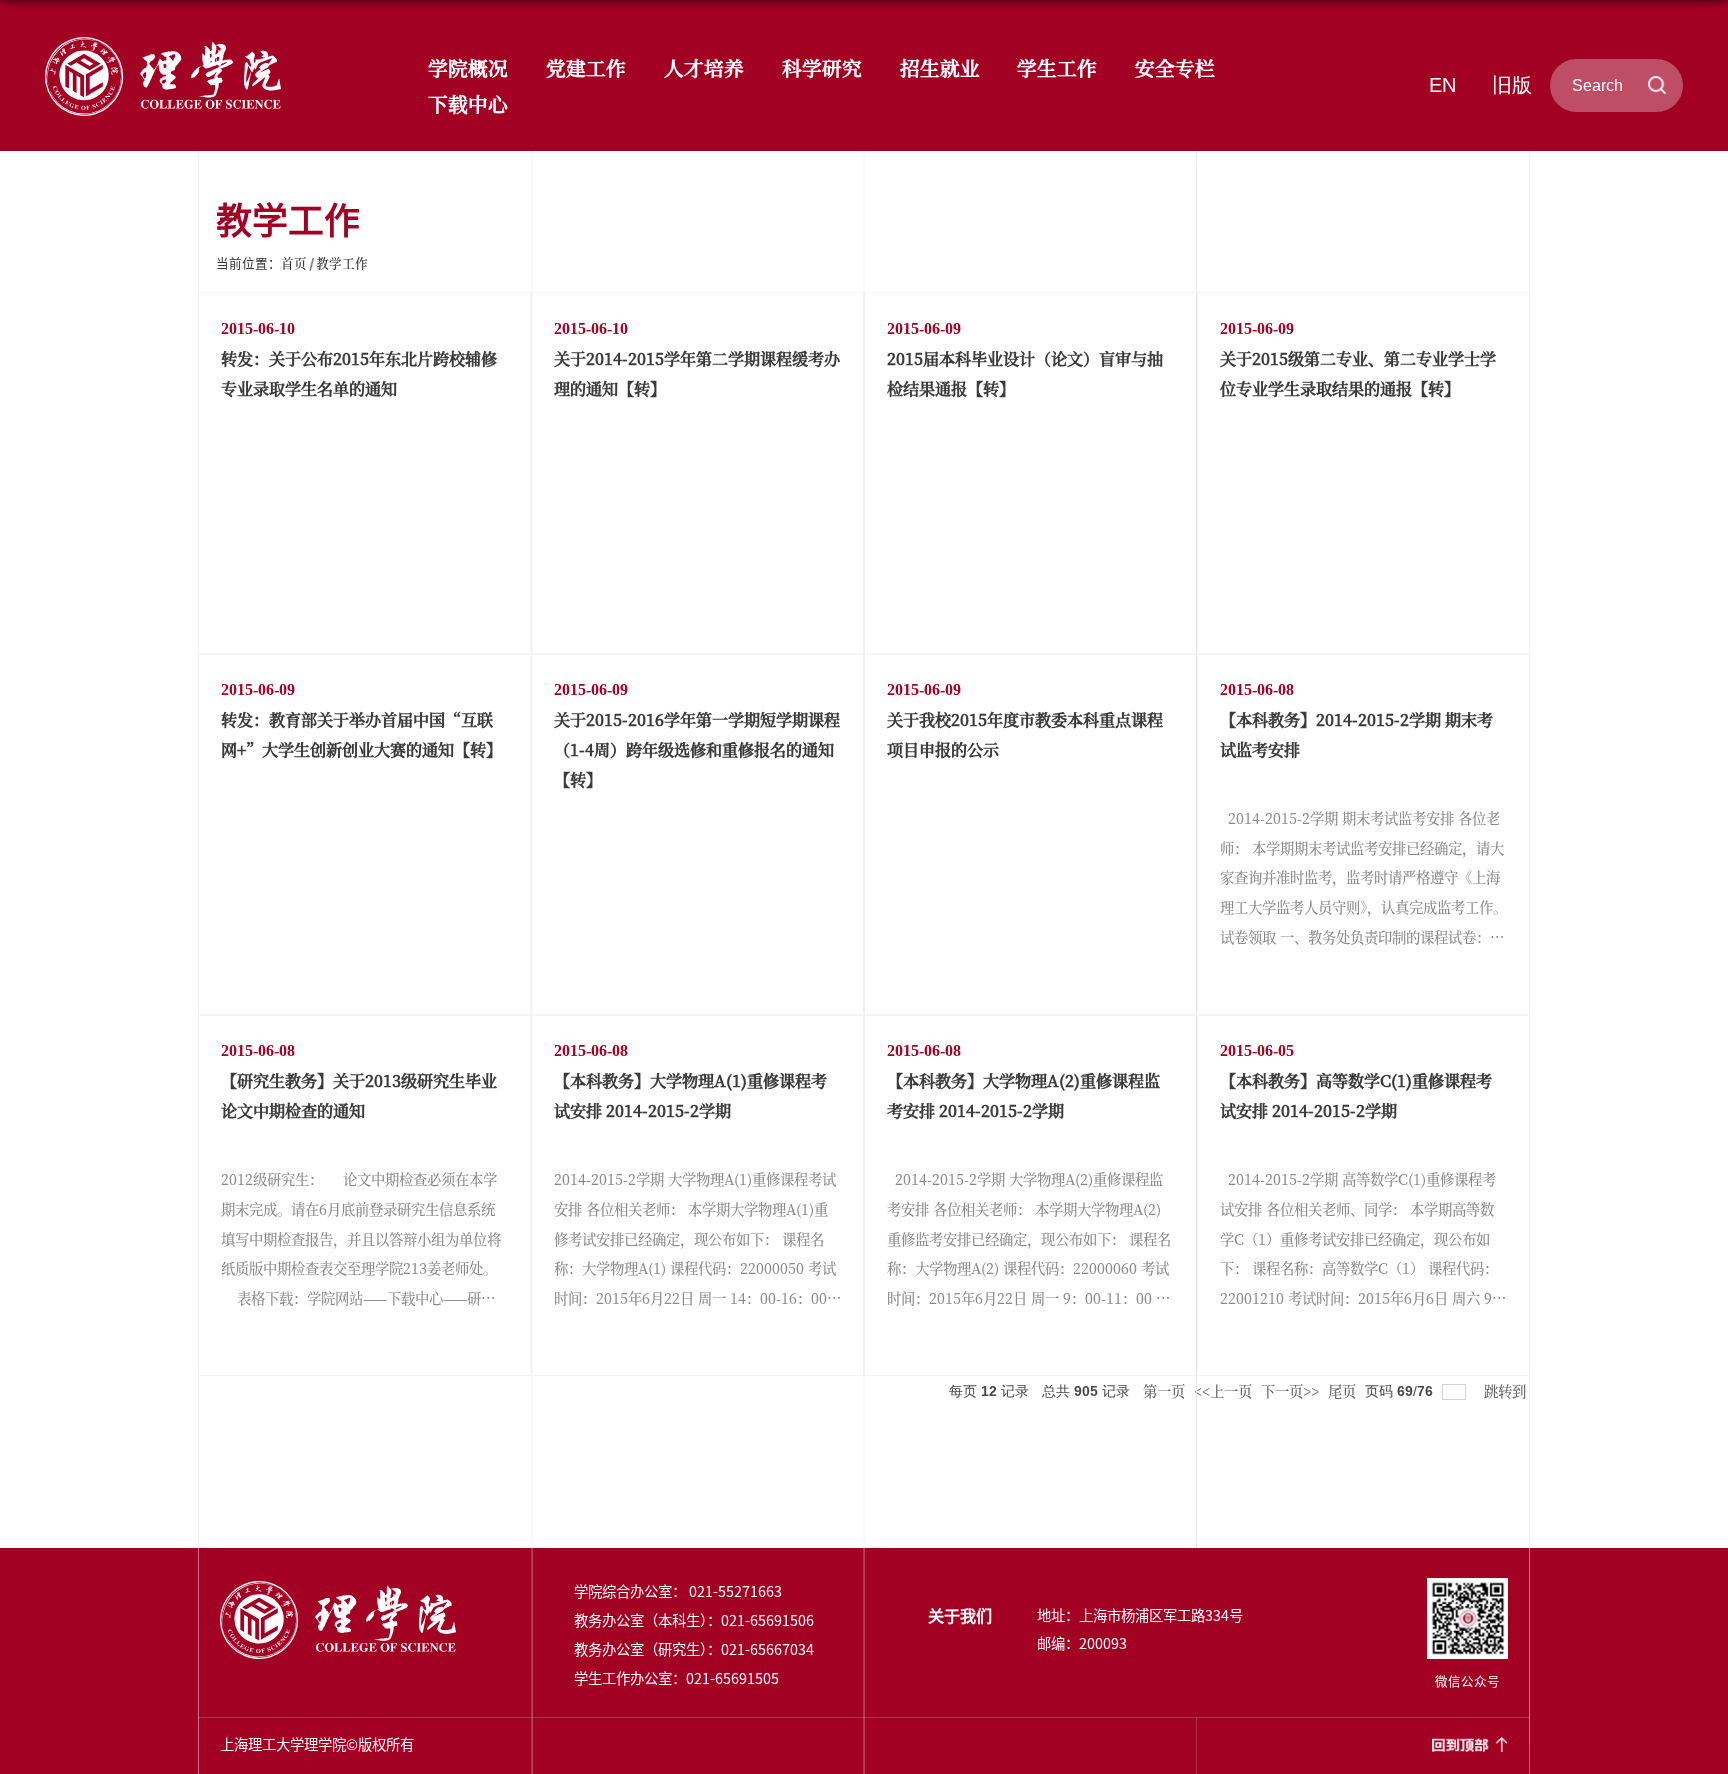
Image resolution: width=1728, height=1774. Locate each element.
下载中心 (468, 103)
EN (1442, 85)
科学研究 (822, 67)
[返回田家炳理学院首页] (163, 42)
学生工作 (1057, 67)
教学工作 (342, 262)
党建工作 (586, 67)
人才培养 (704, 67)
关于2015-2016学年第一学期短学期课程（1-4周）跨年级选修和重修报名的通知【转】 (697, 749)
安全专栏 (1175, 67)
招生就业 (940, 67)
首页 (294, 262)
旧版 (1512, 85)
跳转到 (1507, 1390)
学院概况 (468, 67)
